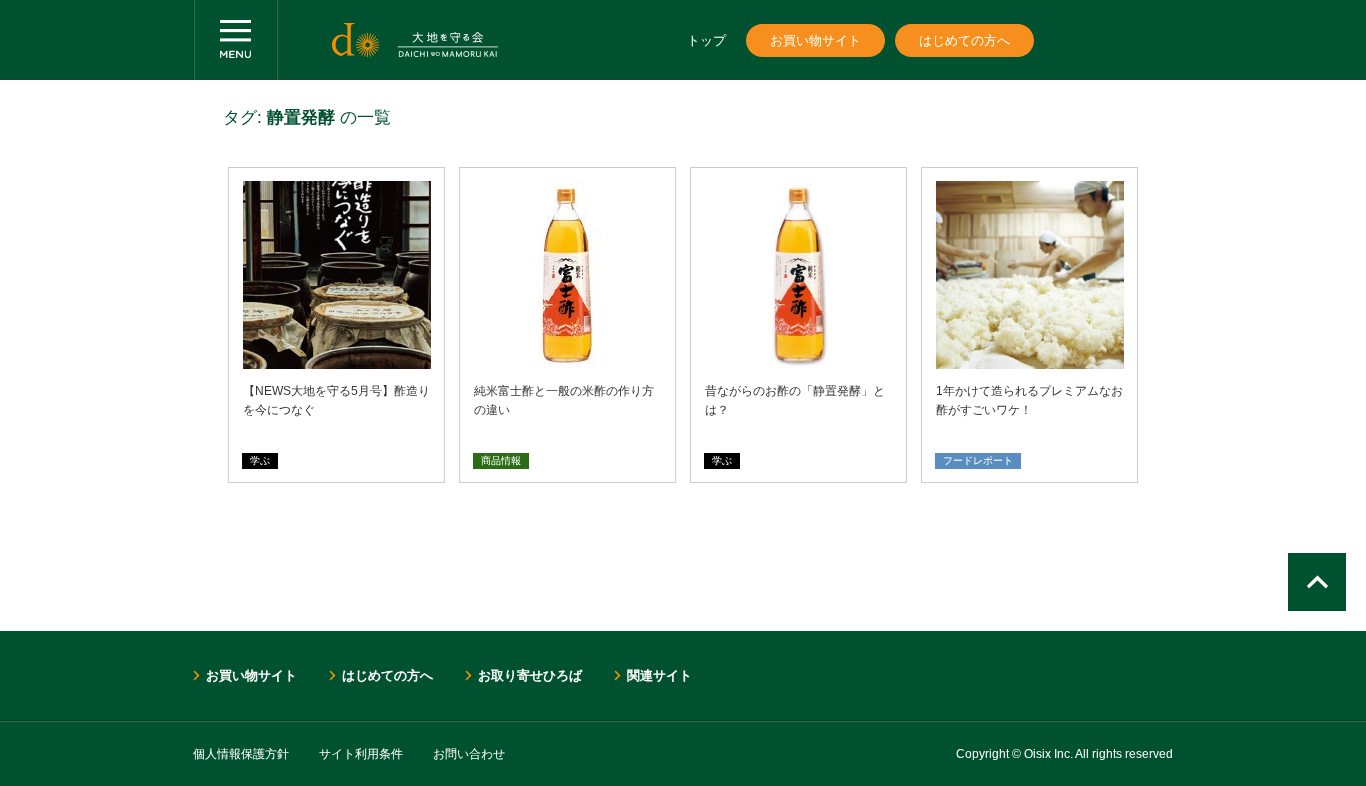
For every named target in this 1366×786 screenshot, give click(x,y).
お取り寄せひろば (530, 675)
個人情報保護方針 (241, 754)
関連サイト (659, 675)
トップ (706, 40)
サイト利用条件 (361, 754)
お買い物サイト (815, 40)
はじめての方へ (964, 40)
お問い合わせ (469, 754)
